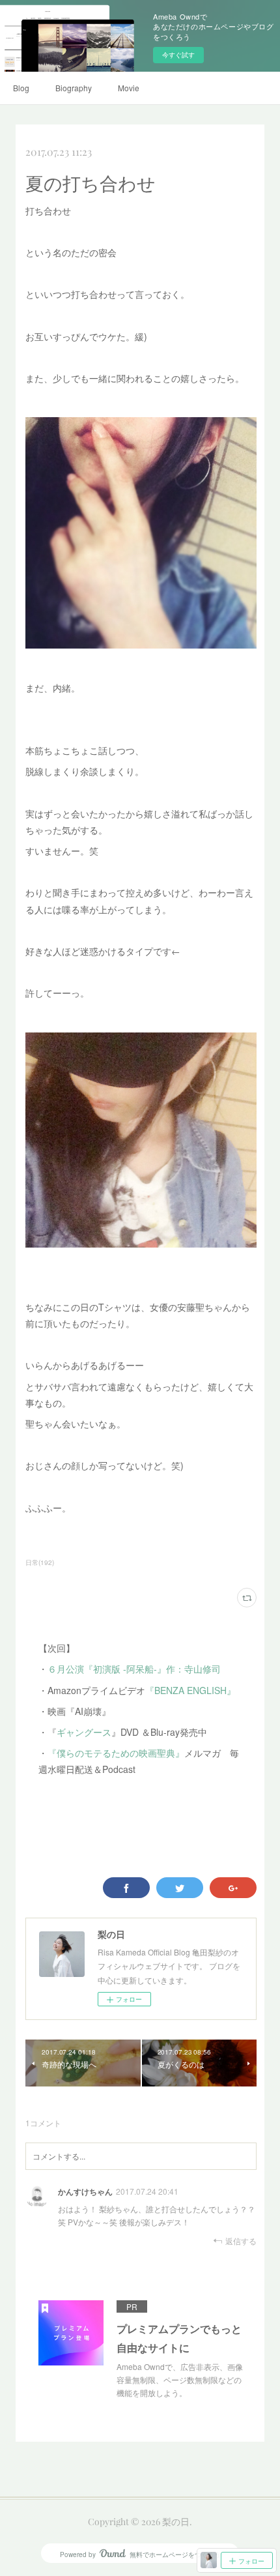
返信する (241, 2241)
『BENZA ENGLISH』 (190, 1690)
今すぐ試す (178, 55)
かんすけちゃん (85, 2191)
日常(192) (40, 1562)
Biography (74, 88)
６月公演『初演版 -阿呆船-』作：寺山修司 (134, 1669)
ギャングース (84, 1732)
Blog (21, 88)
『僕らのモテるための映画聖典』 (116, 1753)
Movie (129, 88)
